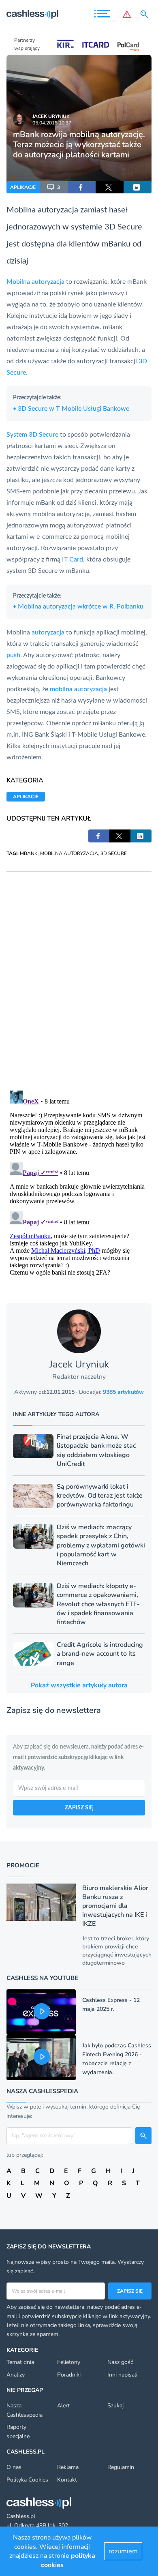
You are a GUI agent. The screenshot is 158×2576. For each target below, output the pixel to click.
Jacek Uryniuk (51, 116)
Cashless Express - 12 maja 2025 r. (111, 2005)
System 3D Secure (32, 435)
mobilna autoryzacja (78, 689)
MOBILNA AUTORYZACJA (69, 853)
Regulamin (121, 2467)
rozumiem (123, 2551)
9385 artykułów (123, 1392)
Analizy (16, 2375)
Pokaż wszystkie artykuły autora (79, 1685)
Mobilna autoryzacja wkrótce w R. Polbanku (78, 606)
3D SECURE (114, 853)
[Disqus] (79, 973)
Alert (63, 2406)
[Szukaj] (146, 14)
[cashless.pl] (32, 14)
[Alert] (127, 14)
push (13, 655)
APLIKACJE (23, 187)
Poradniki (69, 2375)
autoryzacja (58, 210)
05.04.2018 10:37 (52, 123)
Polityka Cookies (27, 2480)
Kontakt (67, 2480)
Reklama (68, 2467)
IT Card (73, 559)
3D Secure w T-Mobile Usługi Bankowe (71, 409)
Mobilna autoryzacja (35, 282)
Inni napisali (122, 2375)
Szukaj (115, 2406)
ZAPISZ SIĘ (79, 1808)
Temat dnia (20, 2362)
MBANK (29, 853)
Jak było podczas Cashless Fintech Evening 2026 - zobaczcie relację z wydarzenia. (117, 2059)
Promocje (23, 1865)
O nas (14, 2467)
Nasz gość (120, 2362)
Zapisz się (130, 2291)
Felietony (69, 2362)
